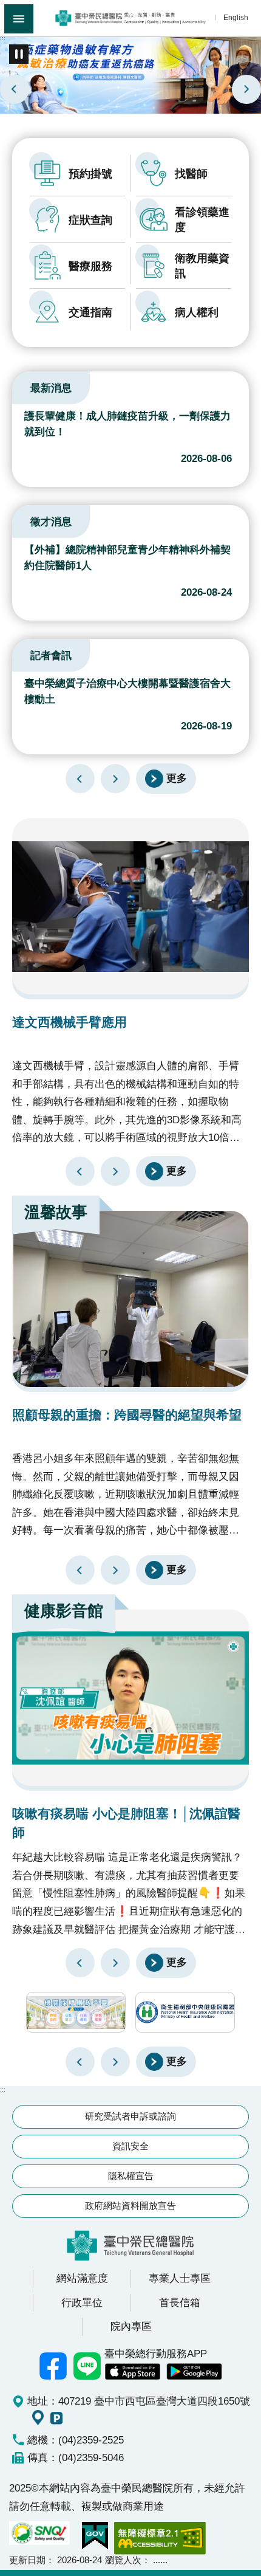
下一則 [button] (115, 2062)
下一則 (246, 89)
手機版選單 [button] (19, 19)
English (236, 17)
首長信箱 (180, 2302)
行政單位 (82, 2302)
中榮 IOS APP (132, 2372)
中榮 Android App (194, 2372)
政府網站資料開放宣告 (130, 2206)
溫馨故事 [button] (56, 1212)
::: (3, 38)
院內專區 (131, 2326)
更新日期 (27, 2560)
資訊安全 (130, 2146)
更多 (177, 778)
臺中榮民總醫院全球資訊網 (130, 18)
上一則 (15, 89)
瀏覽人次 (123, 2560)
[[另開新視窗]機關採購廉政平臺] (76, 2012)
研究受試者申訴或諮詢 (130, 2116)
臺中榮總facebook (53, 2366)
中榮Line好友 (87, 2366)
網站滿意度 (82, 2278)
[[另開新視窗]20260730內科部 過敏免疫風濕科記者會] (130, 74)
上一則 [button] (80, 2062)
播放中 (27, 386)
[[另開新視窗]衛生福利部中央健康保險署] (185, 2012)
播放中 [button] (19, 54)
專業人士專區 (180, 2278)
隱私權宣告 (131, 2176)
